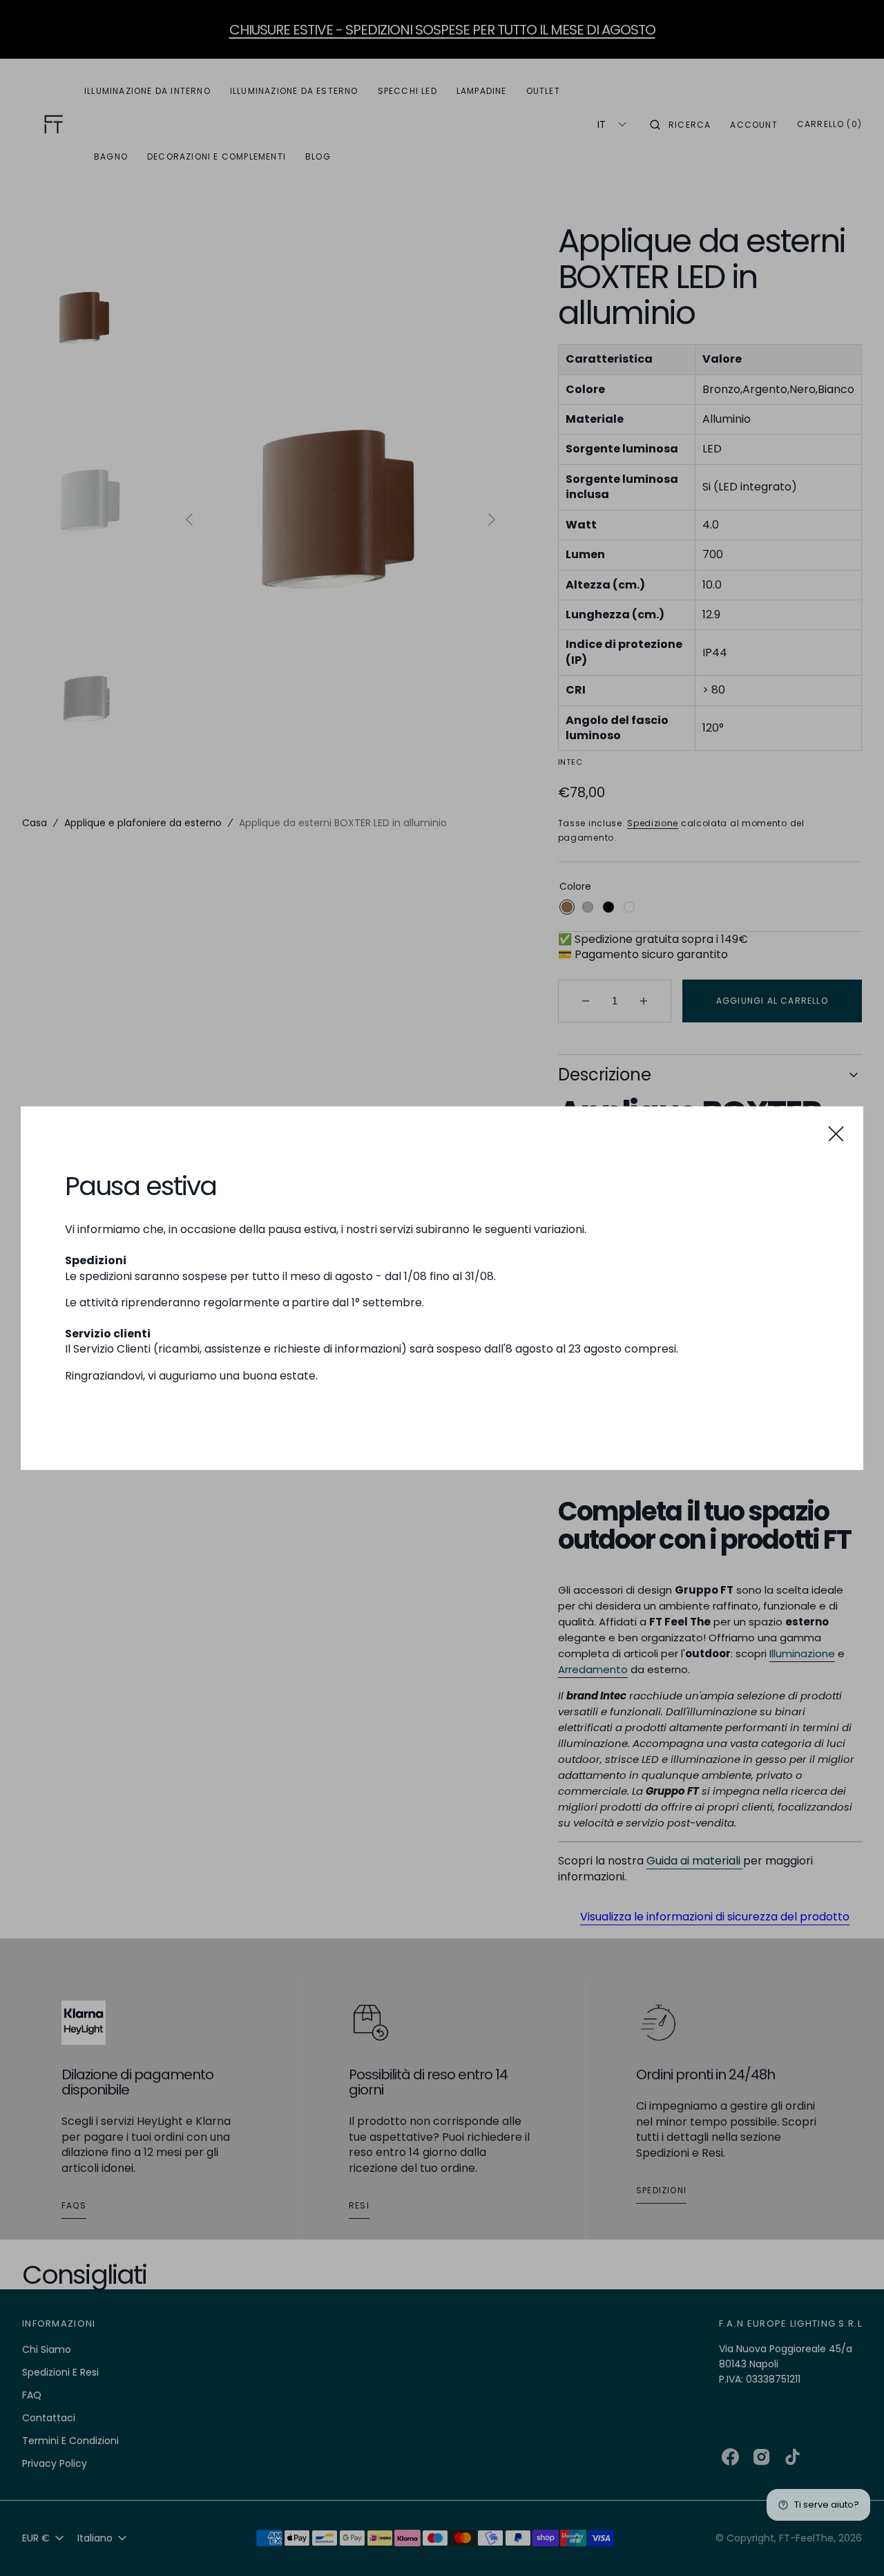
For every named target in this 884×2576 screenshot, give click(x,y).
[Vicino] (836, 1133)
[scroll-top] (852, 2544)
